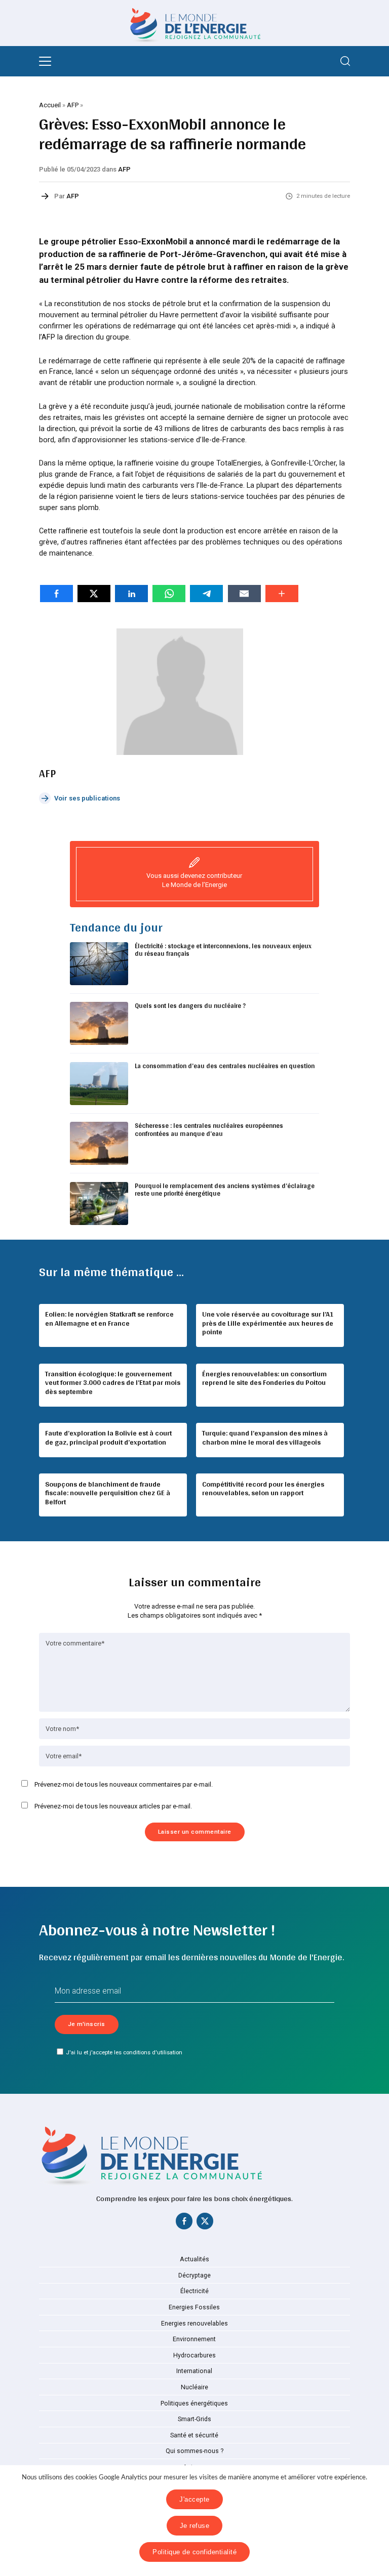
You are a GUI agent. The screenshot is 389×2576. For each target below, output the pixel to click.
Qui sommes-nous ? (194, 2451)
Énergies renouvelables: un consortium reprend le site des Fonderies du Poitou (264, 1378)
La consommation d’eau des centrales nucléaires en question (225, 1066)
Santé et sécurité (194, 2435)
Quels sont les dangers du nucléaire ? (190, 1006)
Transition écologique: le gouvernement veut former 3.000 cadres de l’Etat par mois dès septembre (113, 1383)
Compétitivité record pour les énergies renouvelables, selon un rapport (263, 1489)
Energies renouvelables (194, 2324)
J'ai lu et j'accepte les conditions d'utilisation (124, 2052)
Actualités (194, 2259)
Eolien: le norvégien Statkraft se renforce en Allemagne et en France (109, 1319)
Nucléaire (194, 2387)
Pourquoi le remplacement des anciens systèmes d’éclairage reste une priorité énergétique (225, 1190)
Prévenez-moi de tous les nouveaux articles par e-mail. (113, 1806)
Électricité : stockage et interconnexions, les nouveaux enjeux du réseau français (223, 950)
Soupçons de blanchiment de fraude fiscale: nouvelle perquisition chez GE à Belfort (108, 1493)
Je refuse (195, 2526)
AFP (73, 105)
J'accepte (194, 2499)
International (194, 2371)
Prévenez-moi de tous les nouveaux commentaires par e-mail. (124, 1784)
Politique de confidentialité (194, 2552)
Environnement (194, 2339)
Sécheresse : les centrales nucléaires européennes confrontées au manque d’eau (209, 1130)
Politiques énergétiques (194, 2403)
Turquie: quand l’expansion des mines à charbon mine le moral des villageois (265, 1438)
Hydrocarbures (194, 2355)
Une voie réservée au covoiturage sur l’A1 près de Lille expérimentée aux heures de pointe (268, 1323)
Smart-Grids (194, 2419)
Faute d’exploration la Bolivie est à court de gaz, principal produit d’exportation (108, 1438)
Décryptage (194, 2275)
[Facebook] (184, 2223)
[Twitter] (205, 2223)
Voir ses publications (87, 798)
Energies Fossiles (194, 2307)
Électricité (194, 2291)
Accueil (50, 105)
